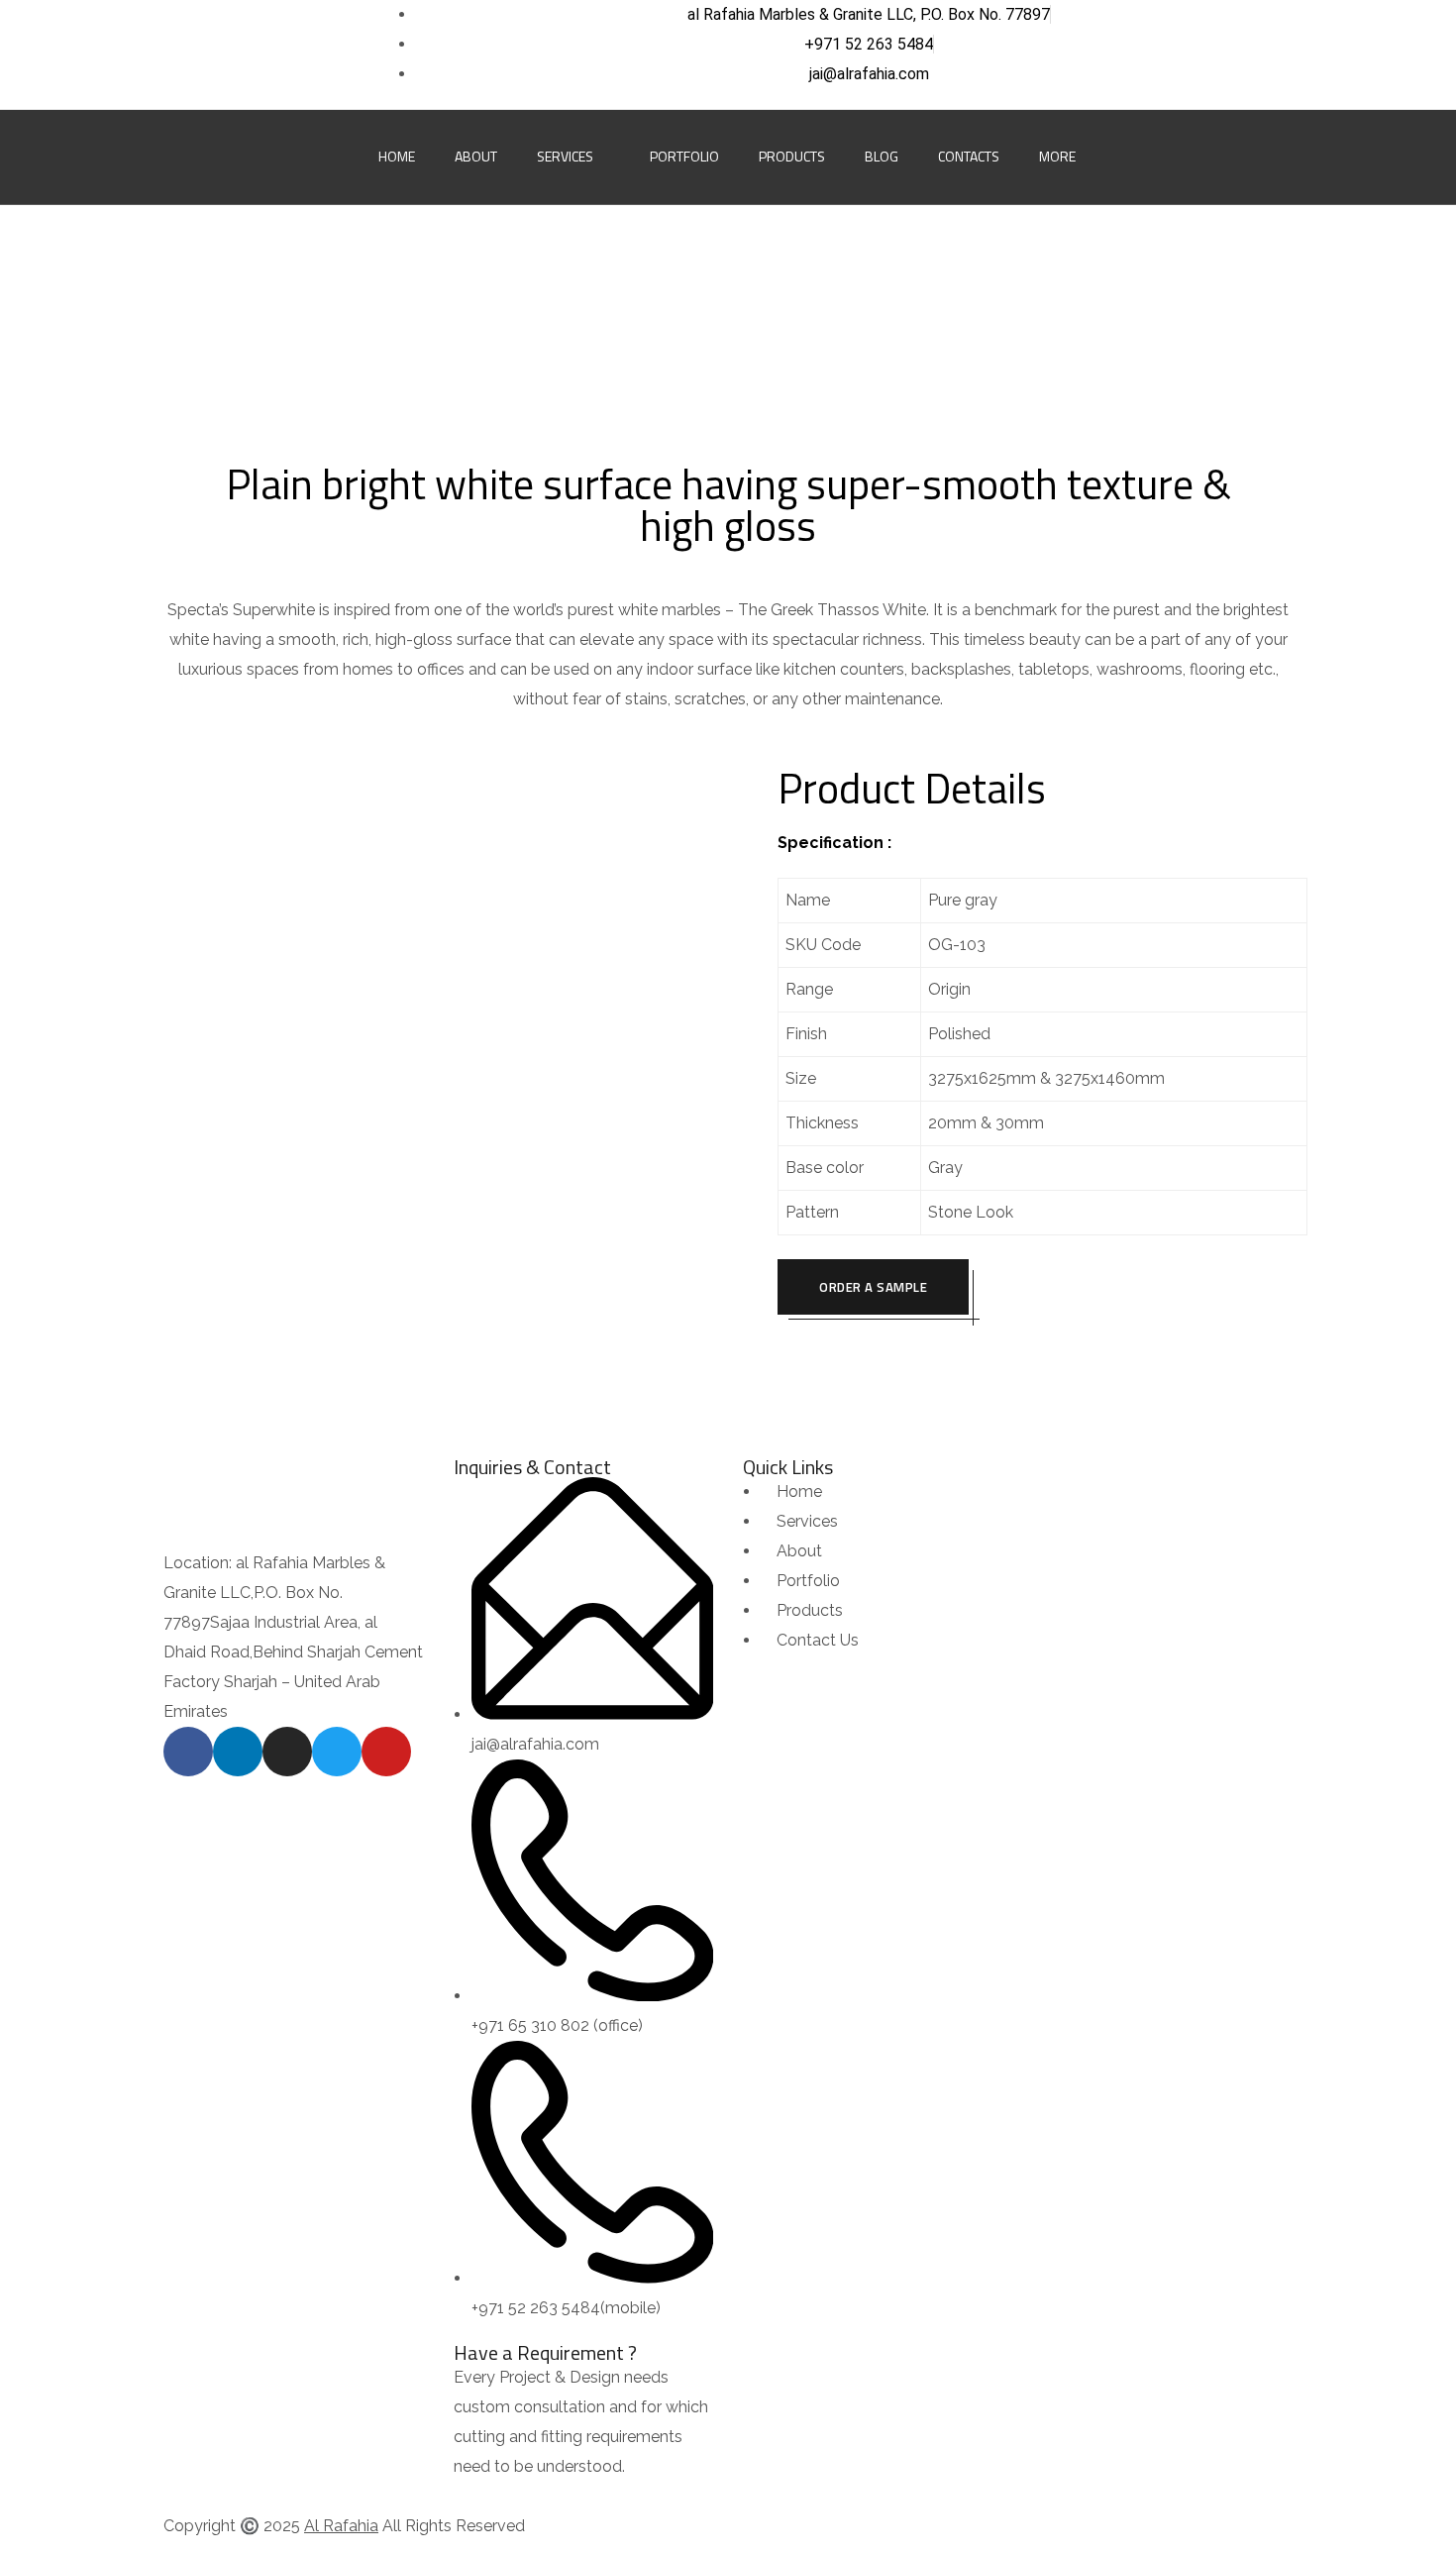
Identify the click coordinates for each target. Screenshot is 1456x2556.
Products (792, 156)
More (1057, 156)
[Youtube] (331, 54)
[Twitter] (289, 54)
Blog (882, 156)
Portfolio (684, 156)
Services (565, 156)
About (476, 156)
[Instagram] (249, 54)
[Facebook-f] (166, 54)
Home (397, 156)
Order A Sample (873, 1287)
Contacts (969, 156)
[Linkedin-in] (207, 54)
